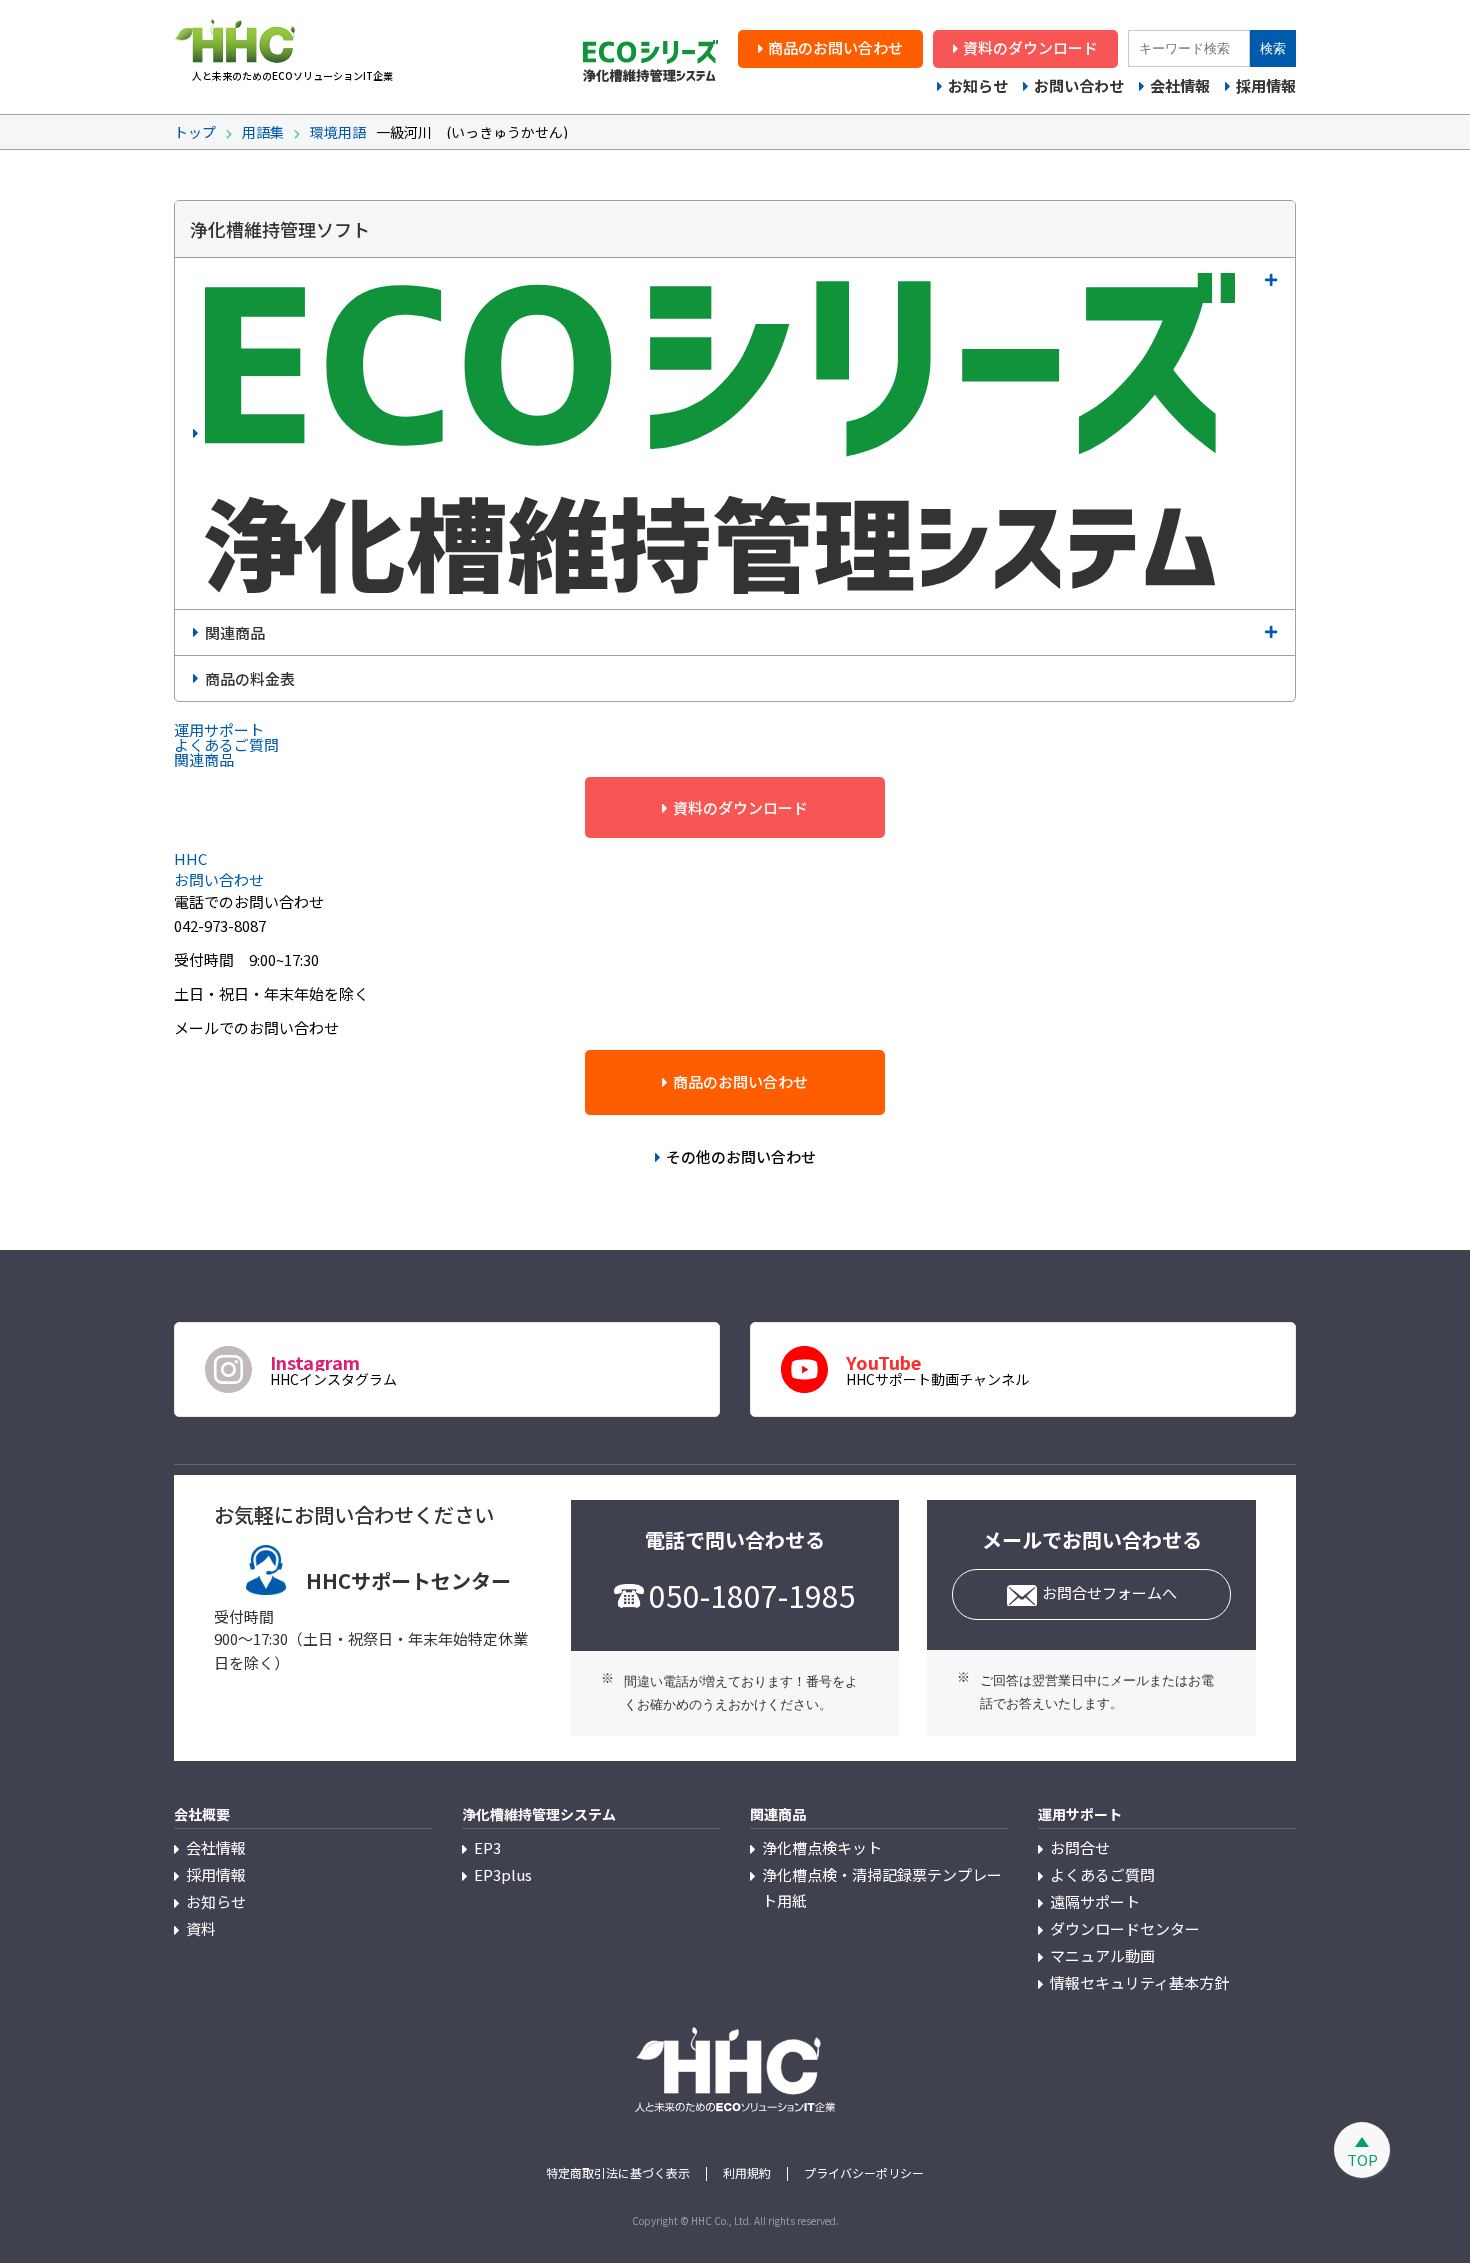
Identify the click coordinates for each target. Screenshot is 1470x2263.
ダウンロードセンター (1125, 1928)
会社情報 (1180, 85)
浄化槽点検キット (822, 1847)
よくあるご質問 (1102, 1874)
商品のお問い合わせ (835, 47)
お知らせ (978, 85)
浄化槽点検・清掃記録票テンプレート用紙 (882, 1887)
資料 (201, 1928)
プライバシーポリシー (864, 2173)
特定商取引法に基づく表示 (618, 2173)
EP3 (487, 1847)
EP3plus (503, 1874)
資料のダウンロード (1030, 47)
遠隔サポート (1095, 1901)
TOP (1362, 2159)
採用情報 (1266, 85)
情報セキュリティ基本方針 (1139, 1982)
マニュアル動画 (1102, 1955)
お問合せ (1080, 1847)
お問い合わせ (1079, 85)
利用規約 (747, 2173)
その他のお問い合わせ (741, 1156)
